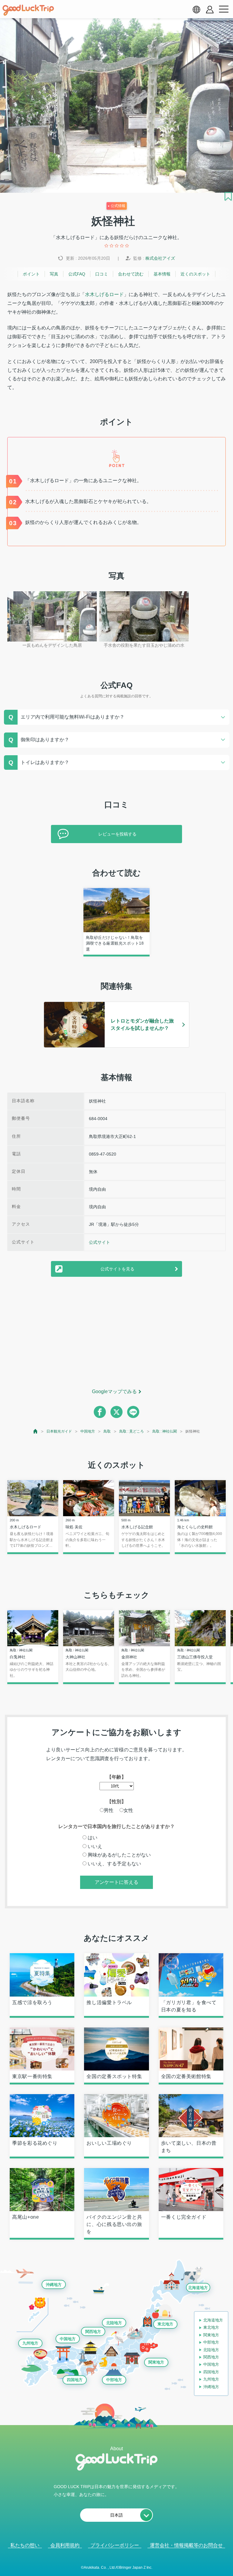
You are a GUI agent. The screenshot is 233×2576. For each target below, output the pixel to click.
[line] (133, 1412)
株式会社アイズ (160, 258)
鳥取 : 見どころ (132, 1431)
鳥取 (107, 1431)
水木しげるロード (104, 294)
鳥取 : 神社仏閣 (165, 1431)
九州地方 (30, 2343)
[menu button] (224, 9)
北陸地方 (114, 2323)
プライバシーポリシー (115, 2545)
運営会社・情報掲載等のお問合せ (186, 2545)
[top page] (36, 1431)
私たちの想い (25, 2545)
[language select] (196, 9)
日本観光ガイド (59, 1431)
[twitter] (116, 1412)
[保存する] (228, 196)
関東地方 (156, 2362)
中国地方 (88, 1431)
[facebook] (100, 1412)
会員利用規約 (65, 2545)
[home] (28, 10)
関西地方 (93, 2332)
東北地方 (165, 2324)
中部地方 (114, 2380)
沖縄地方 (54, 2285)
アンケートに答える (116, 1882)
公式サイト (100, 1242)
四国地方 (75, 2380)
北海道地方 (198, 2288)
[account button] (210, 10)
